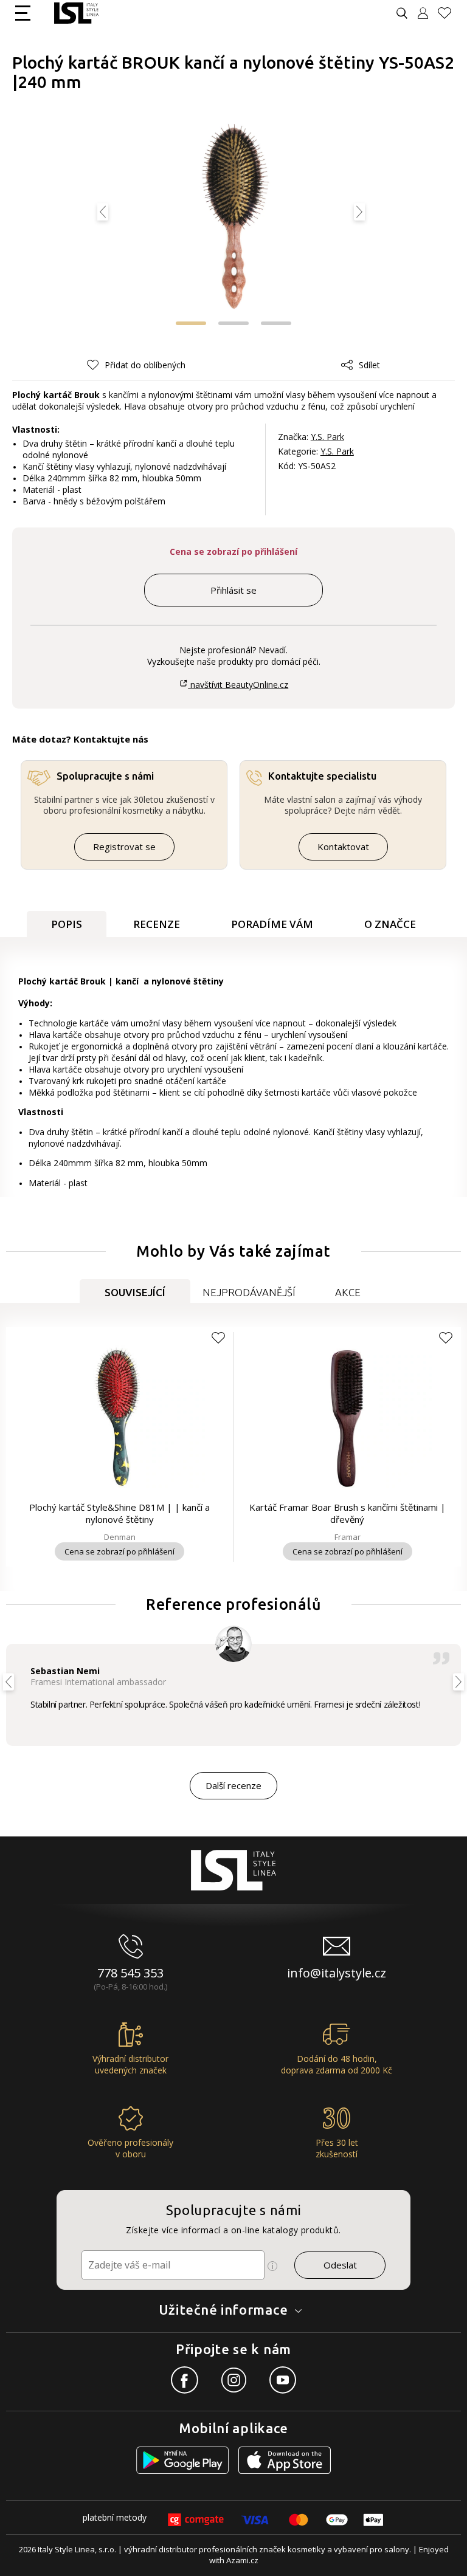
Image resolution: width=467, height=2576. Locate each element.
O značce (390, 924)
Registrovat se (124, 847)
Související (135, 1292)
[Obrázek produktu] (234, 218)
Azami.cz (242, 2560)
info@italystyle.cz (337, 1973)
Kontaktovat (343, 847)
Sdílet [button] (369, 365)
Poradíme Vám (272, 924)
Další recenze (233, 1785)
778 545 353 (130, 1973)
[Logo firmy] (76, 13)
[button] (191, 323)
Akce (348, 1292)
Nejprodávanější (249, 1292)
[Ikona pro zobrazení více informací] (272, 2266)
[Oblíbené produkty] (449, 13)
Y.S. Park (327, 437)
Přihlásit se (233, 590)
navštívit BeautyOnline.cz (238, 685)
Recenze (157, 924)
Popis (67, 924)
